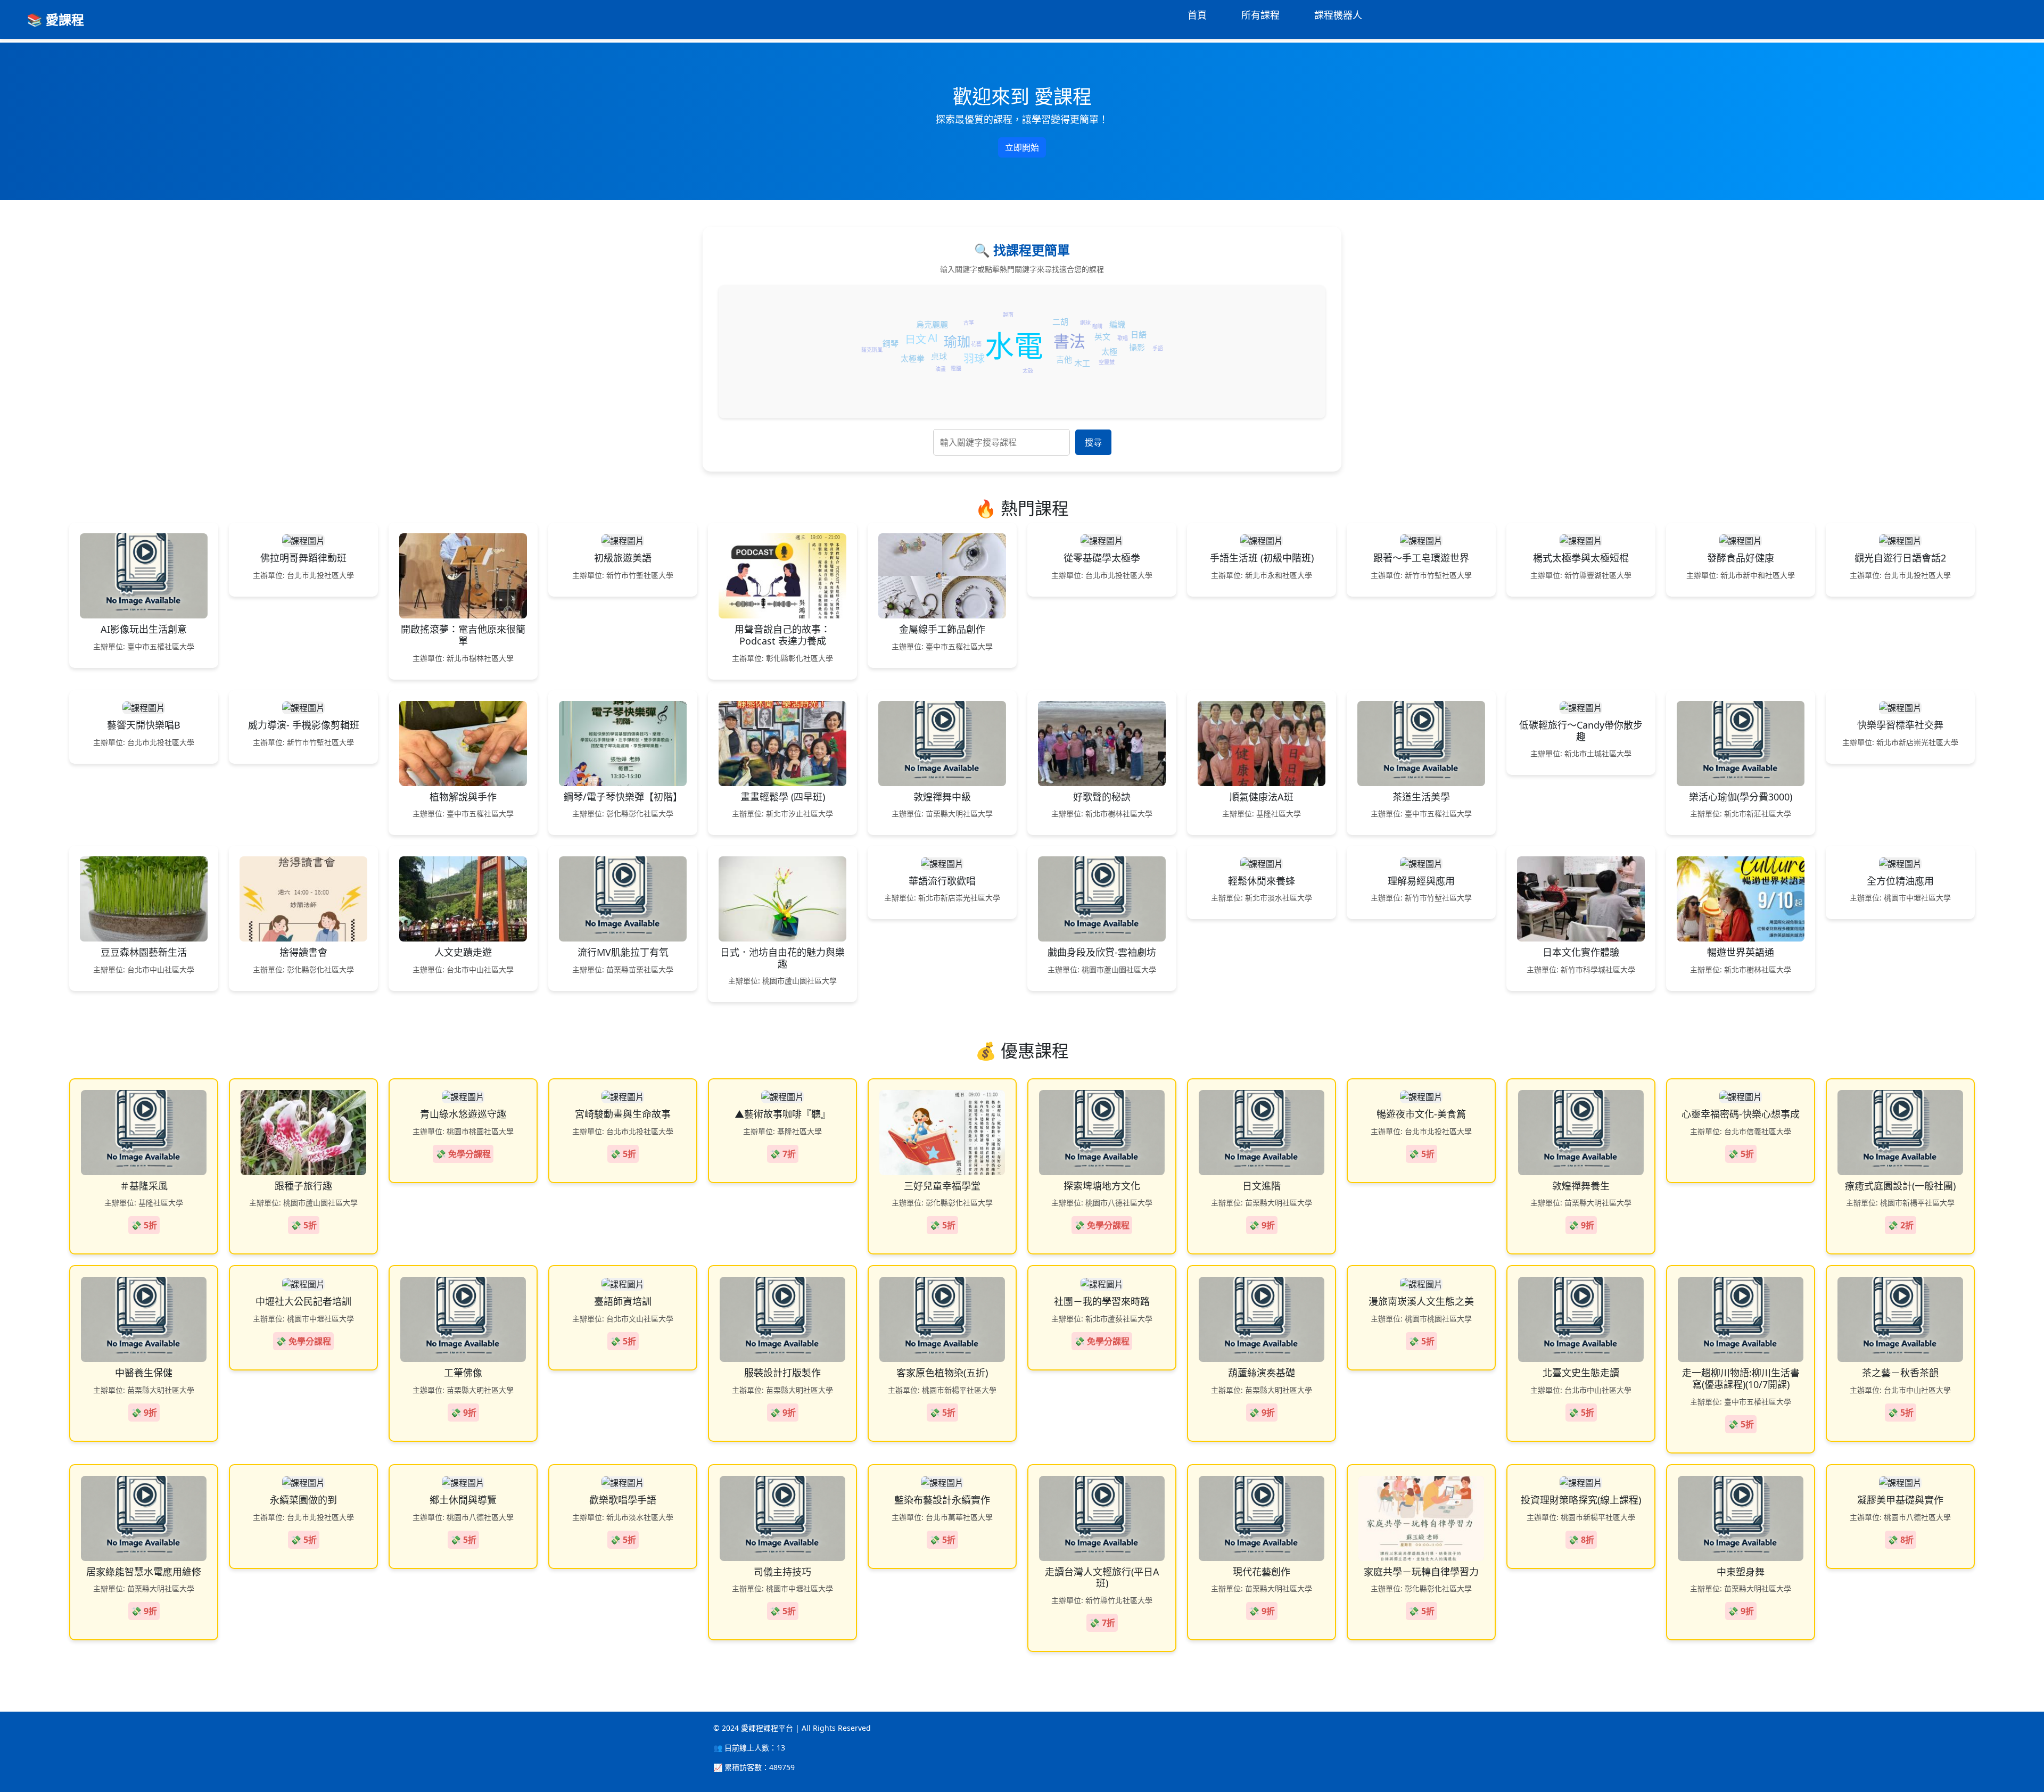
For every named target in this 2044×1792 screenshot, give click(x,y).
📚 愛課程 (55, 19)
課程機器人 (1338, 15)
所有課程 (1260, 15)
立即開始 (1022, 147)
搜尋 (1093, 442)
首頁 (1197, 15)
